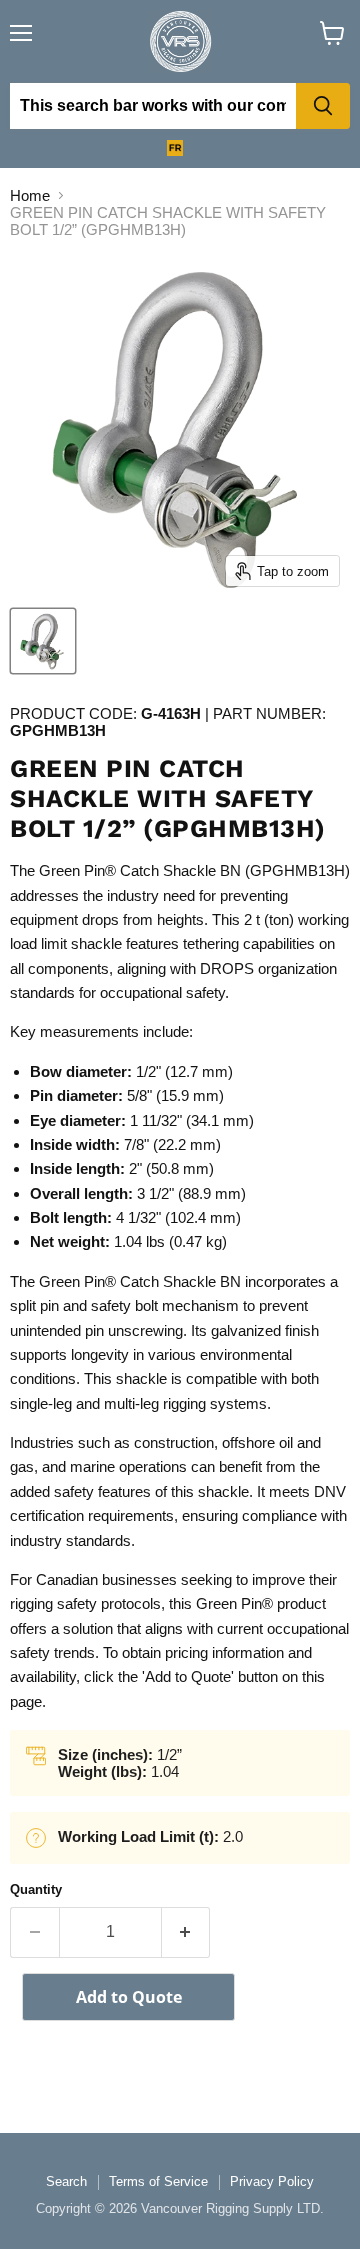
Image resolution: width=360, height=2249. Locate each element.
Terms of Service (158, 2181)
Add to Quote (129, 1997)
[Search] (323, 106)
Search (66, 2181)
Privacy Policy (272, 2181)
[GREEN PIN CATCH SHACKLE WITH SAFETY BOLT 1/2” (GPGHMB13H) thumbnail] (43, 641)
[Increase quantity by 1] (186, 1932)
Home (30, 195)
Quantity (36, 1889)
